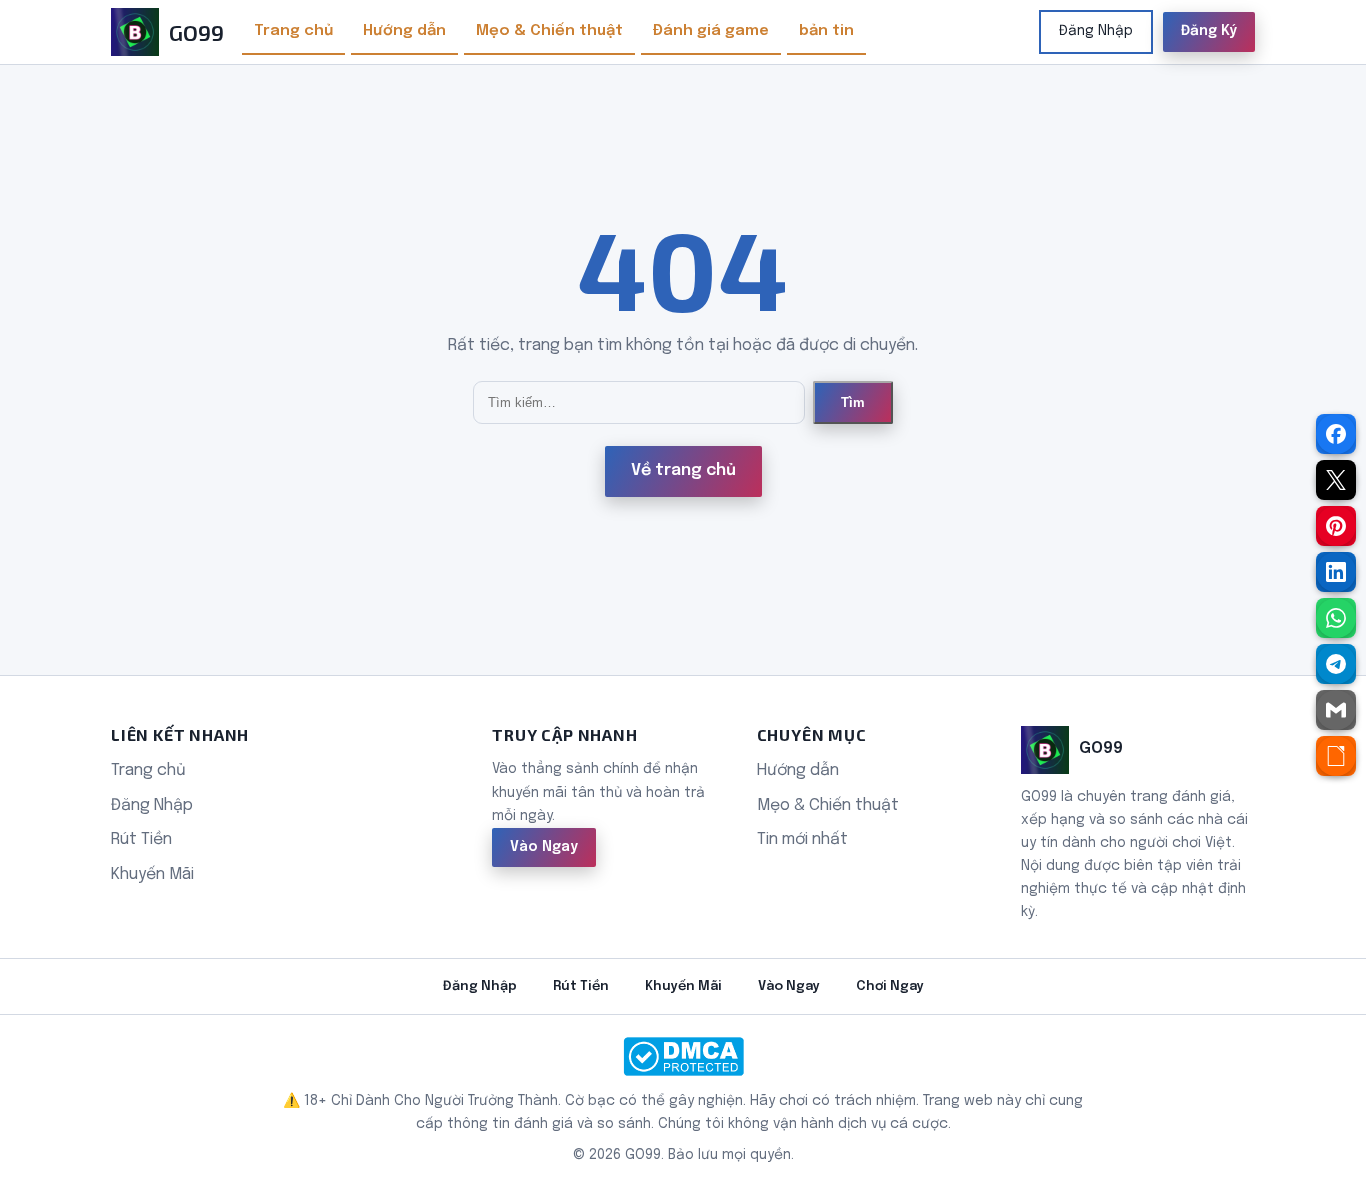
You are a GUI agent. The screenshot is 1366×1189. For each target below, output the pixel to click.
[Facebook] (1336, 434)
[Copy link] (1336, 756)
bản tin (826, 31)
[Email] (1336, 710)
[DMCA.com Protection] (683, 1056)
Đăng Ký (1209, 31)
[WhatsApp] (1336, 618)
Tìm (853, 402)
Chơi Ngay (890, 986)
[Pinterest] (1336, 526)
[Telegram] (1336, 664)
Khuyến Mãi (152, 874)
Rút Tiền (141, 839)
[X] (1336, 480)
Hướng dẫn (404, 31)
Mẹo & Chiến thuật (549, 31)
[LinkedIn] (1336, 572)
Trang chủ (293, 31)
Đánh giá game (711, 31)
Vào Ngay (544, 847)
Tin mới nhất (802, 839)
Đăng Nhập (1096, 31)
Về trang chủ (683, 470)
